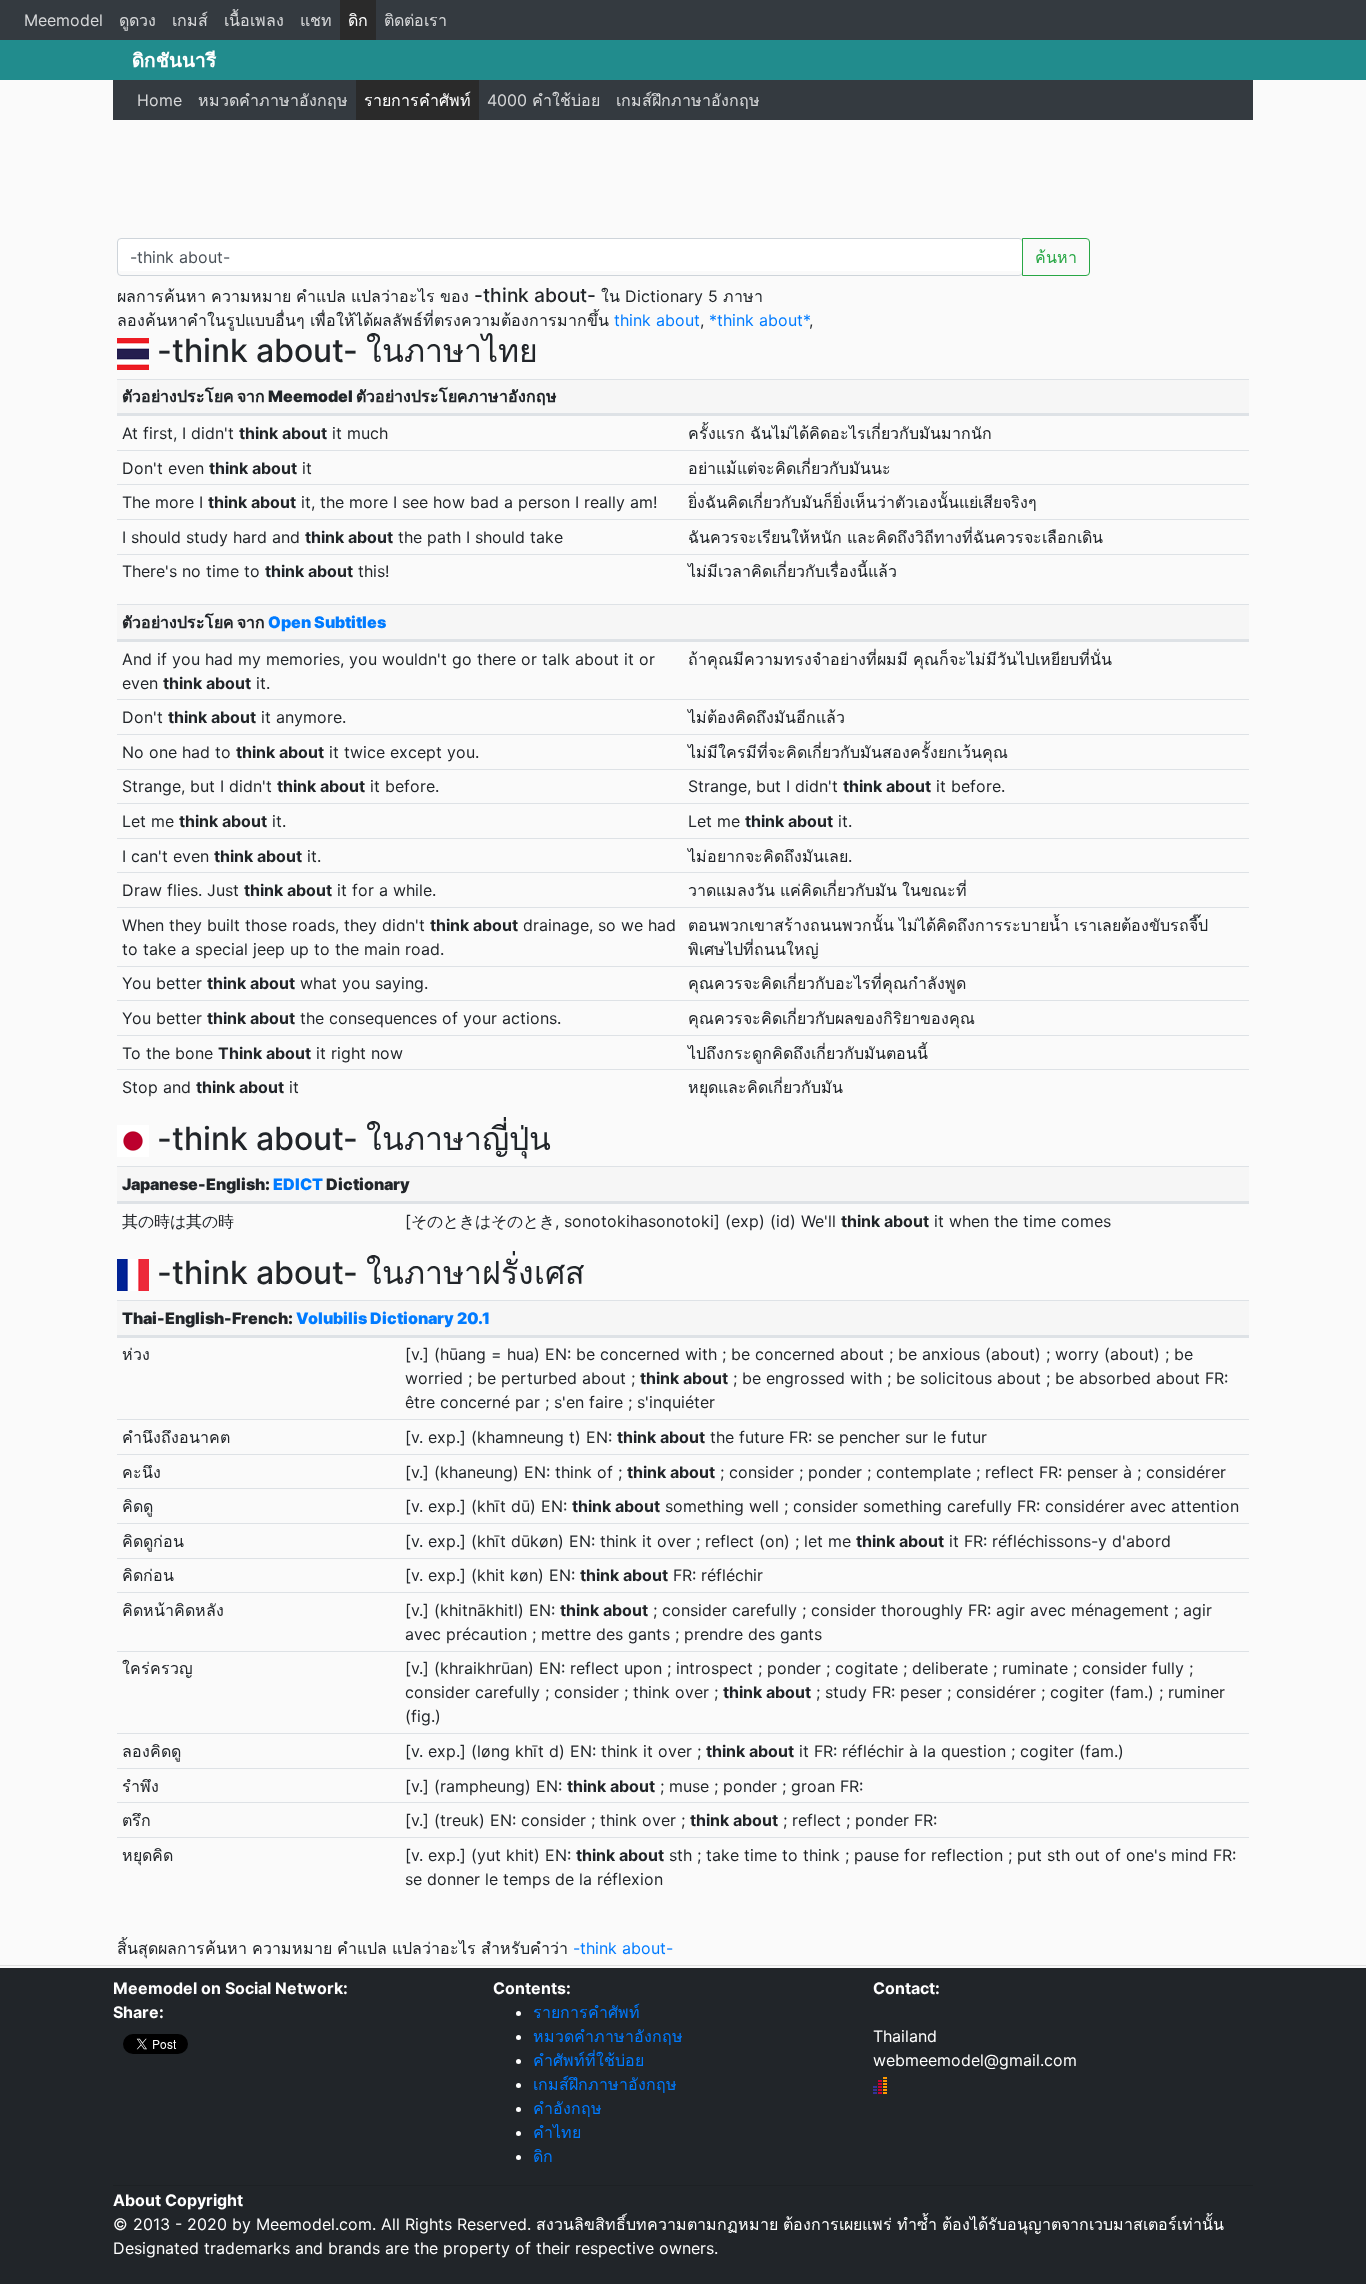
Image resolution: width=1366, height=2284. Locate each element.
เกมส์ (190, 20)
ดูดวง (137, 20)
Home (159, 100)
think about (657, 320)
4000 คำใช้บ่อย (543, 100)
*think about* (759, 320)
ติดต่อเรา (415, 20)
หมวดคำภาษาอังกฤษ (273, 100)
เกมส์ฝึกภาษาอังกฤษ (688, 100)
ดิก (358, 20)
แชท (316, 20)
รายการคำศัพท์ (417, 100)
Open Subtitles (327, 622)
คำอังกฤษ (567, 2108)
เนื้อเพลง (254, 20)
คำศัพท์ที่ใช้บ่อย (588, 2060)
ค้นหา (1056, 257)
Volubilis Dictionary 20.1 (393, 1318)
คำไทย (557, 2132)
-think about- (623, 1948)
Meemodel (63, 20)
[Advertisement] (683, 175)
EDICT (298, 1184)
